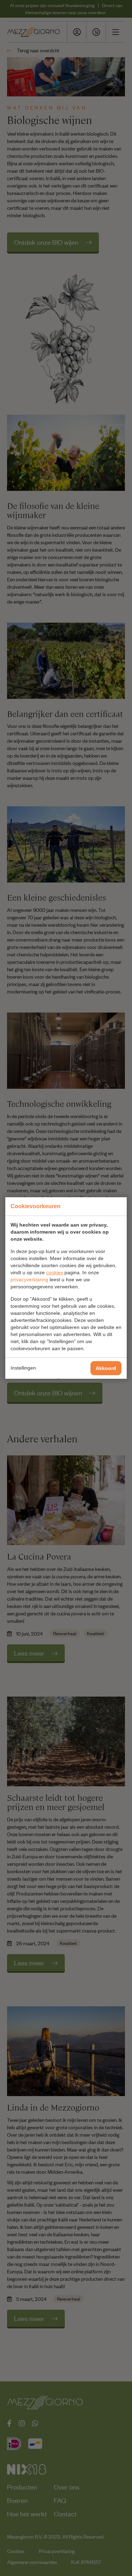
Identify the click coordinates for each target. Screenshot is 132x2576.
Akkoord (106, 1368)
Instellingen (23, 1368)
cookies (55, 1272)
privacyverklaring (29, 1280)
